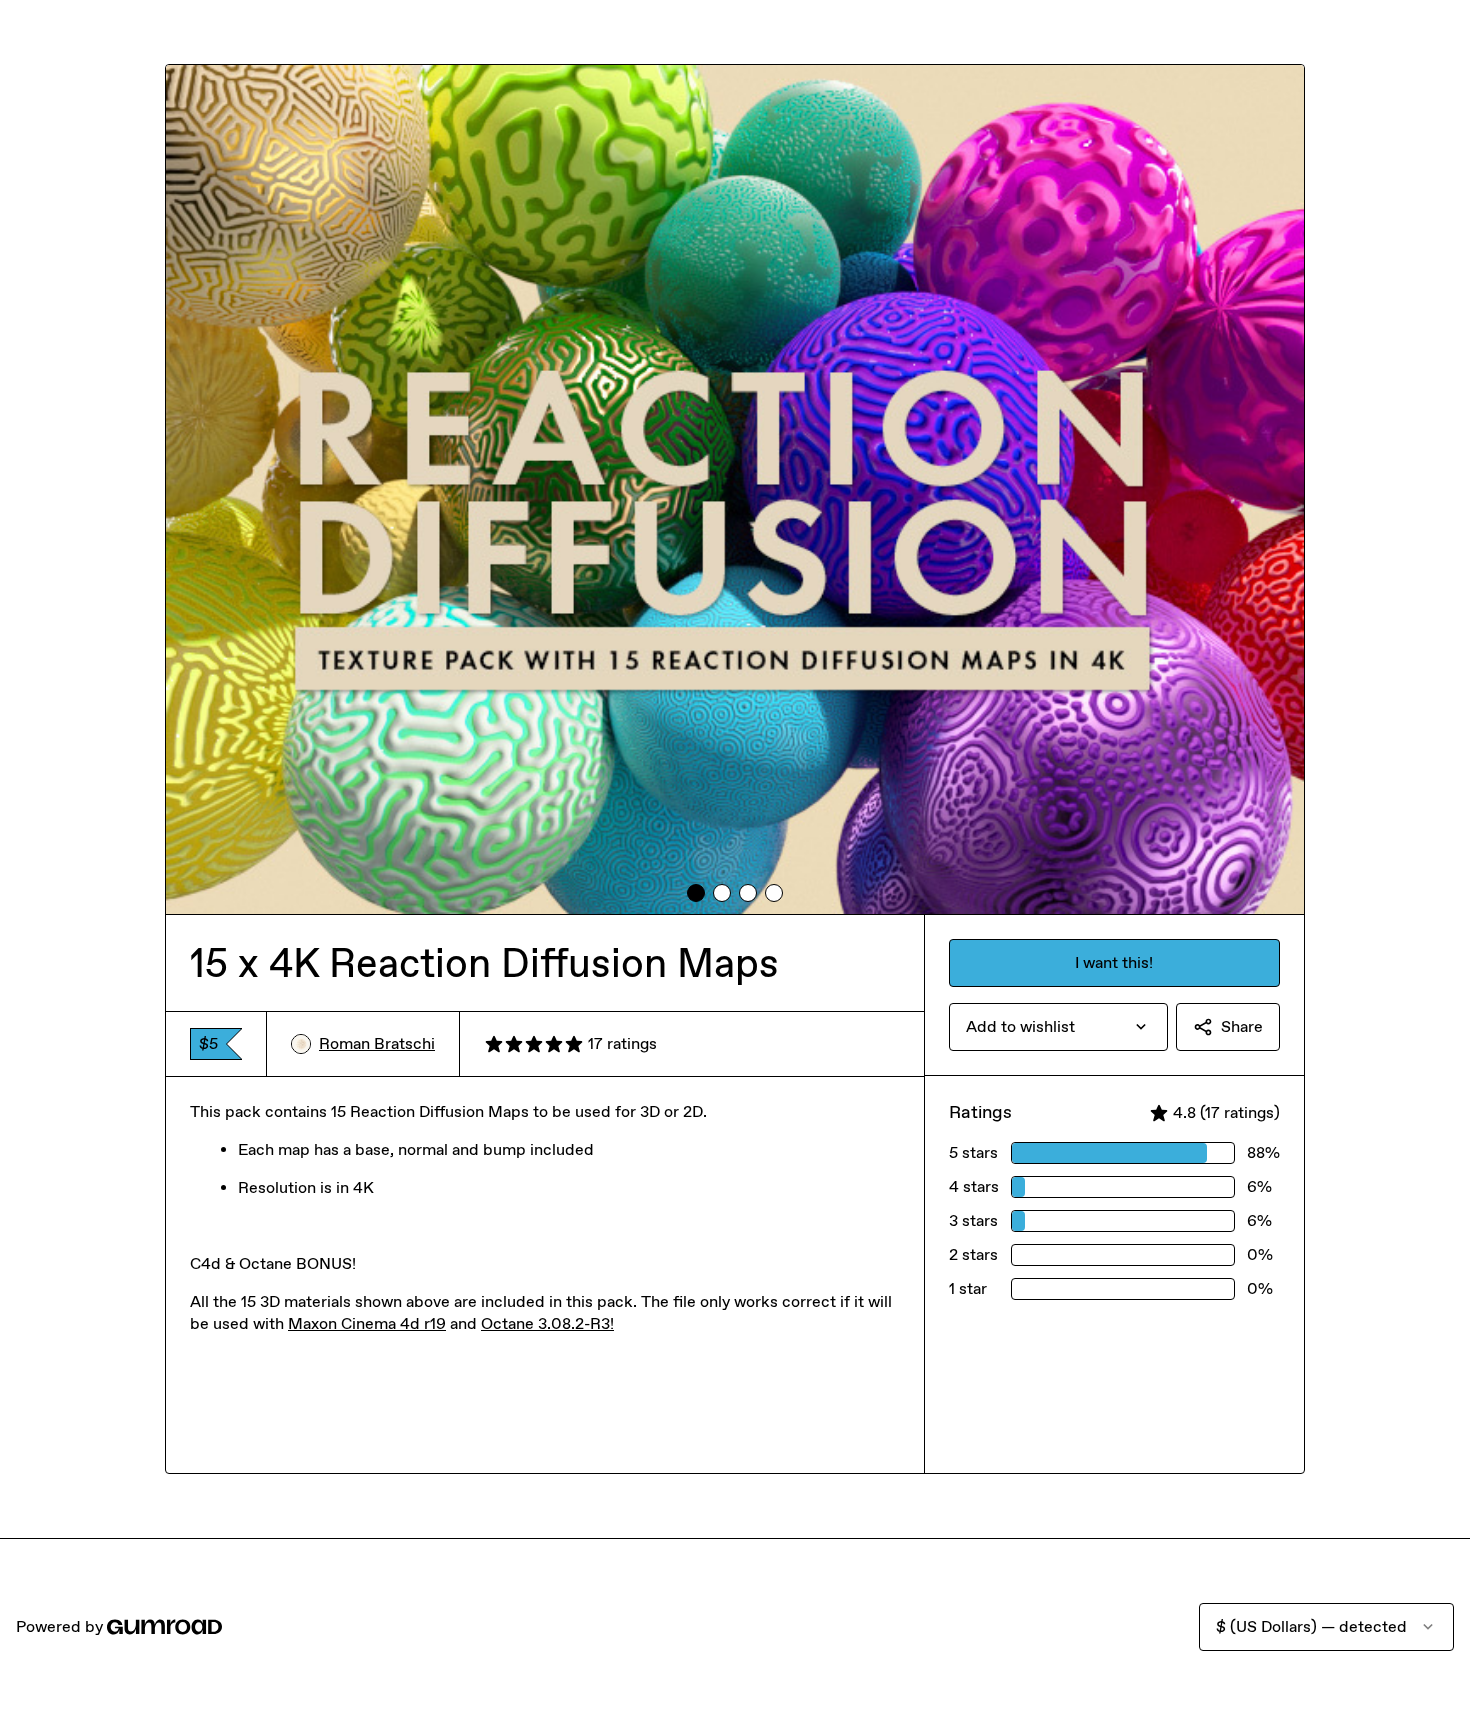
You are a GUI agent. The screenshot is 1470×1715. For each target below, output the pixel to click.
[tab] (696, 893)
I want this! (1114, 962)
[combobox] (1058, 1027)
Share (1242, 1026)
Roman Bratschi (377, 1043)
